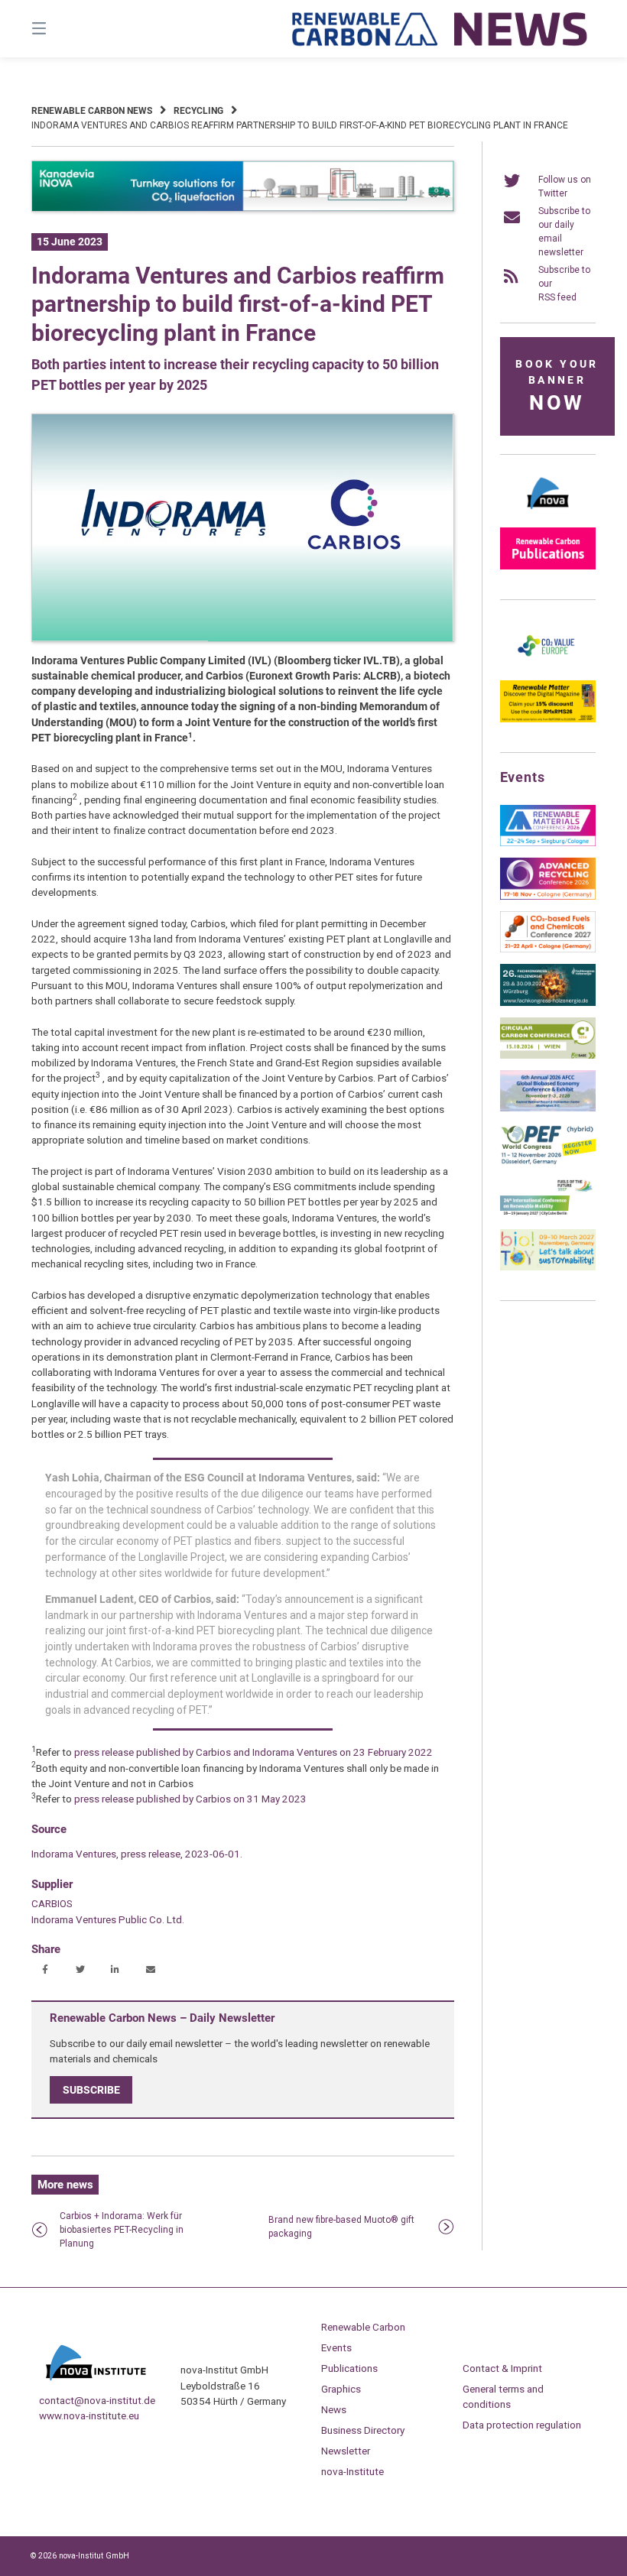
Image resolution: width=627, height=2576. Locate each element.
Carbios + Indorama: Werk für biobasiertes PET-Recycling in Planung (122, 2230)
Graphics (341, 2389)
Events (336, 2347)
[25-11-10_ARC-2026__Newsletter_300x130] (548, 897)
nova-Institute (352, 2471)
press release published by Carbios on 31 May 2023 (189, 1799)
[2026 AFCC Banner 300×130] (548, 1108)
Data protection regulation (522, 2425)
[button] (45, 1970)
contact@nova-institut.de (97, 2400)
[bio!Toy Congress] (548, 1267)
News (334, 2409)
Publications (349, 2368)
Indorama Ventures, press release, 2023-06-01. (137, 1854)
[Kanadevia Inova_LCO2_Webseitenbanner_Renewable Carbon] (243, 209)
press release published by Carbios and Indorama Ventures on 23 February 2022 (253, 1752)
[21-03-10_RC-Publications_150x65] (548, 566)
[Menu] (66, 29)
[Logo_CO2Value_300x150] (548, 666)
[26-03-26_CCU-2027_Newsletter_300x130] (548, 949)
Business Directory (363, 2430)
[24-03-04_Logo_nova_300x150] (548, 513)
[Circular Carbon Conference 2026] (548, 1056)
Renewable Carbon (363, 2327)
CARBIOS (52, 1903)
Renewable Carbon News (92, 111)
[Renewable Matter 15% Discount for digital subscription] (548, 719)
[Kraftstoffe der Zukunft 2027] (548, 1215)
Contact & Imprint (502, 2368)
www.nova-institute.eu (89, 2415)
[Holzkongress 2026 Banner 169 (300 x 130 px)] (548, 1003)
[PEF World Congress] (548, 1162)
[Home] (440, 29)
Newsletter (346, 2451)
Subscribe (91, 2090)
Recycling (198, 111)
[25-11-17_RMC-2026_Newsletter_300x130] (548, 843)
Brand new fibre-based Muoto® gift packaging (341, 2227)
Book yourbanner (557, 386)
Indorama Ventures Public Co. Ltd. (108, 1919)
